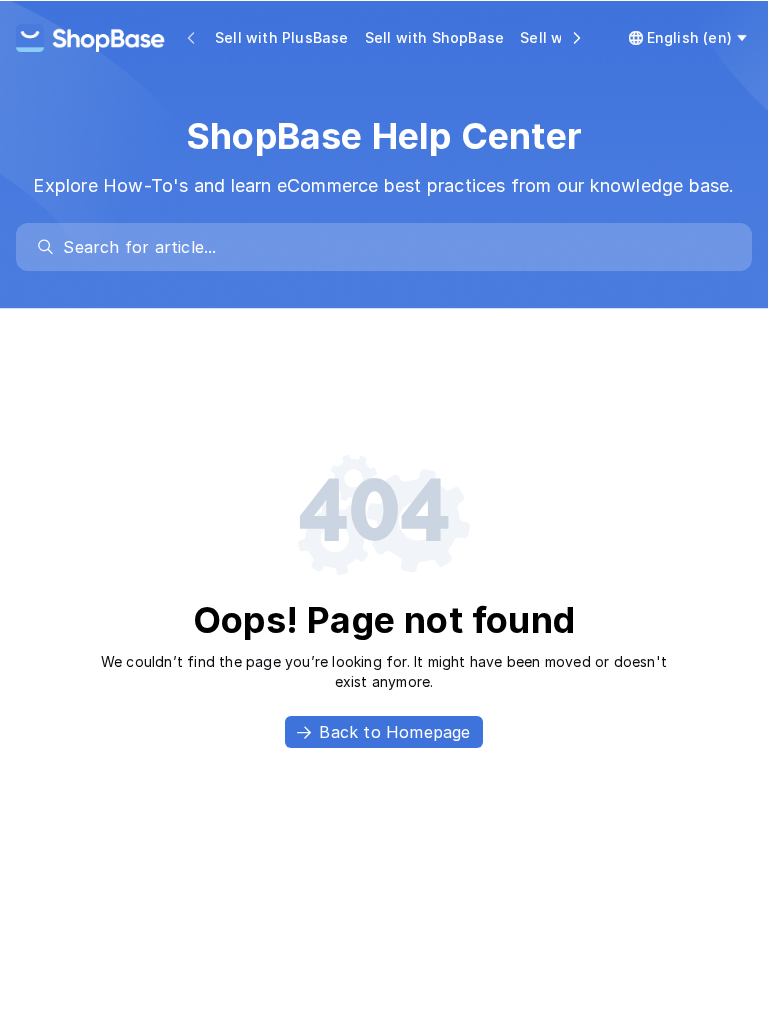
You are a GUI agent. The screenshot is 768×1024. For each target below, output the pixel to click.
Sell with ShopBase (435, 37)
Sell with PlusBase (282, 37)
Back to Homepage (394, 732)
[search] (393, 247)
